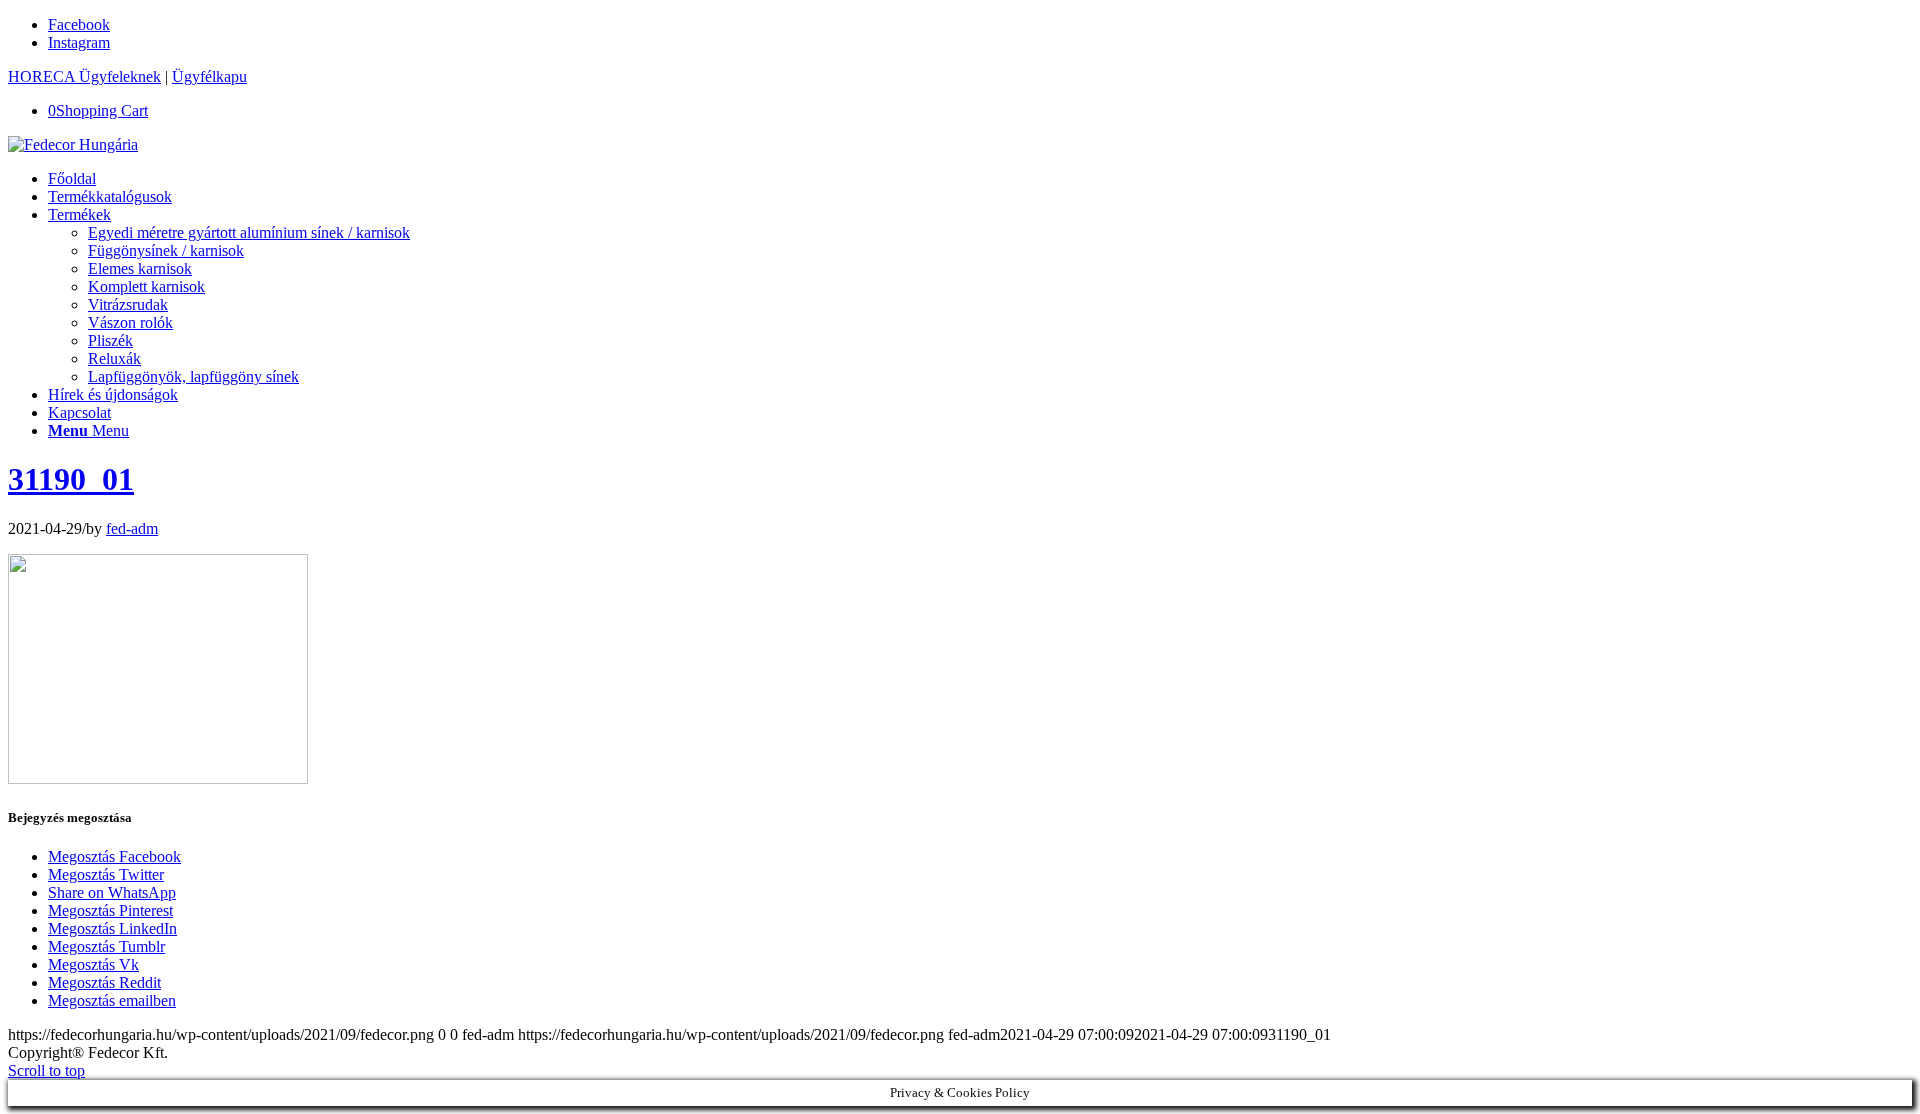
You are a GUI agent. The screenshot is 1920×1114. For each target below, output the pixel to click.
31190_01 (71, 479)
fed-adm (132, 528)
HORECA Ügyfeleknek (84, 76)
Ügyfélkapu (209, 76)
